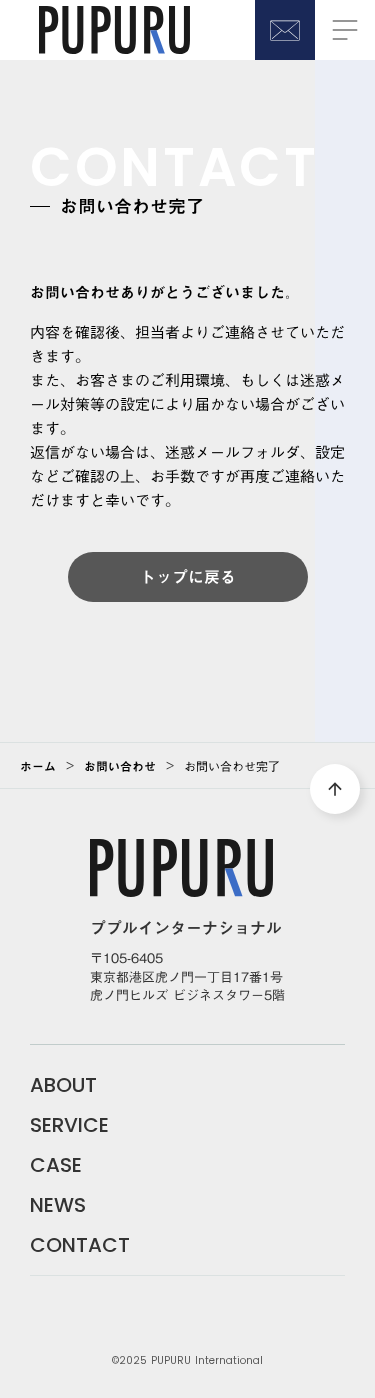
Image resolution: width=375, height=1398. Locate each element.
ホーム (38, 766)
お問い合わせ (120, 766)
